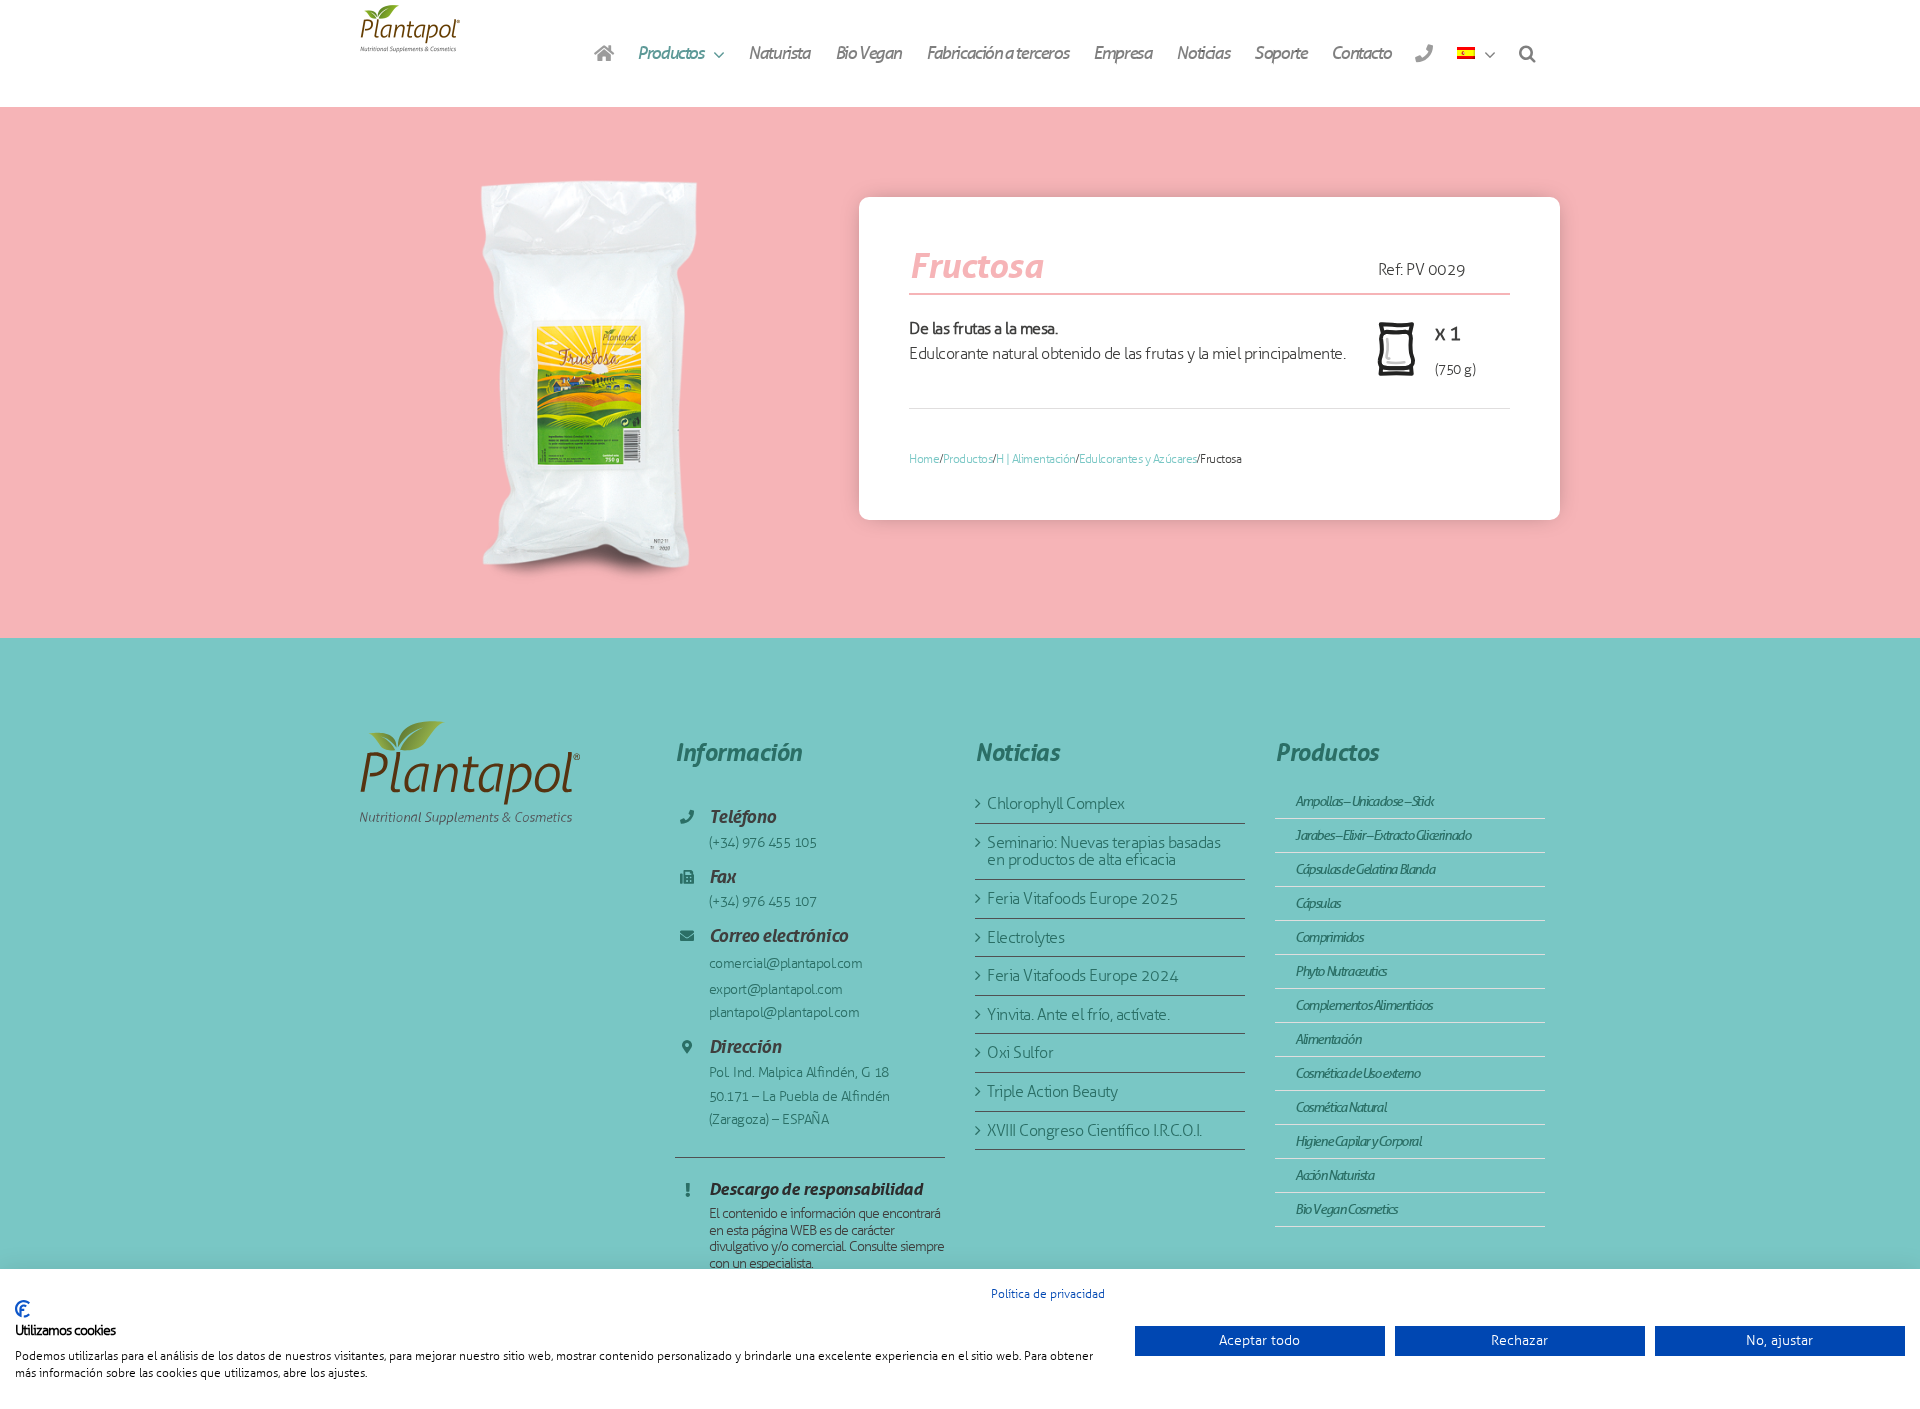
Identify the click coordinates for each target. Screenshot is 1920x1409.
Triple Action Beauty (1052, 1091)
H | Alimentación (1036, 459)
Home (924, 459)
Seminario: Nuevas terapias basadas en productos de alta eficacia (1103, 851)
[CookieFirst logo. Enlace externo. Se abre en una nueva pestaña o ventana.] (22, 1309)
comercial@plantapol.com (786, 963)
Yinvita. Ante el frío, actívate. (1078, 1014)
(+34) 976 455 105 (763, 842)
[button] (1527, 53)
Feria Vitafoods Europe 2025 (1083, 898)
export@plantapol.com (776, 989)
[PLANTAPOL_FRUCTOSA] (585, 372)
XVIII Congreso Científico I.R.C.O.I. (1094, 1130)
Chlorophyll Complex (1056, 803)
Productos (968, 459)
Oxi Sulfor (1020, 1052)
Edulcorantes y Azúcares (1138, 459)
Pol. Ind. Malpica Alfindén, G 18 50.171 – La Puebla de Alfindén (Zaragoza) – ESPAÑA (799, 1096)
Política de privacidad (1048, 1294)
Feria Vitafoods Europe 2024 (1083, 975)
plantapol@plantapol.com (784, 1012)
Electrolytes (1025, 937)
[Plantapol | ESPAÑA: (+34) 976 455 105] (1423, 53)
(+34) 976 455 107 (763, 901)
